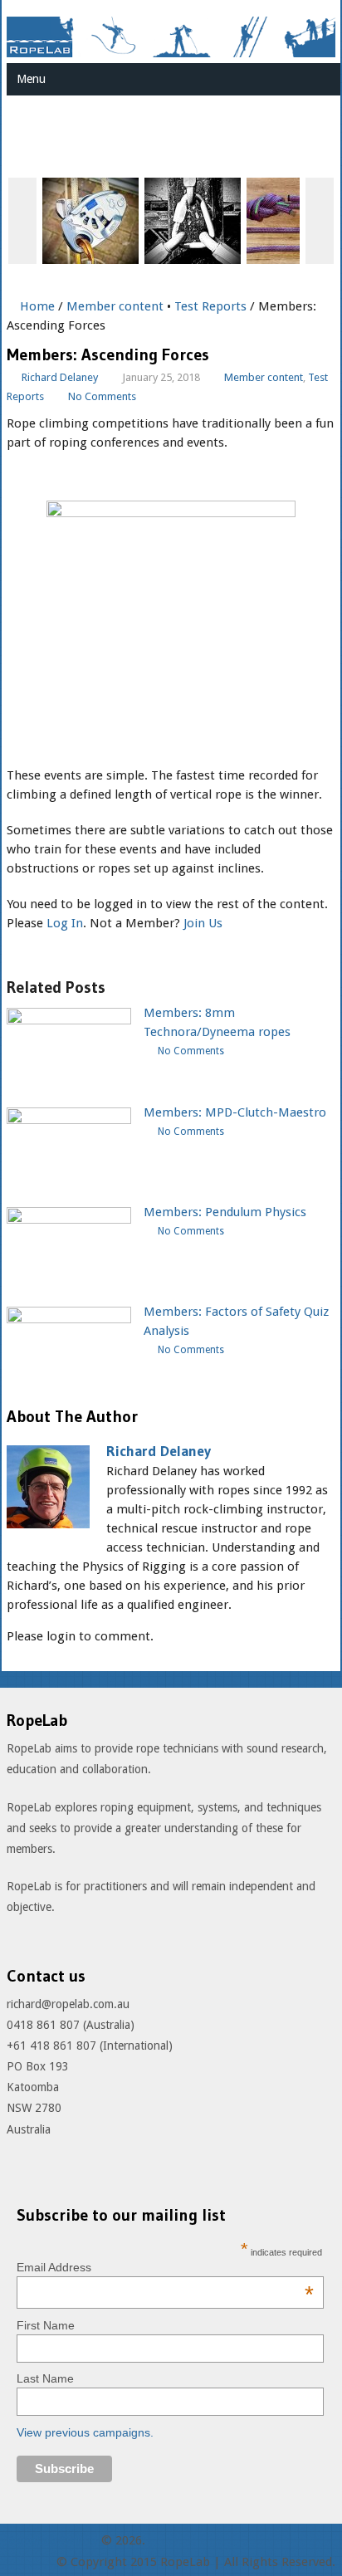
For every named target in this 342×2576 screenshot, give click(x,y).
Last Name (45, 2378)
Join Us (203, 923)
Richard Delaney (60, 377)
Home (36, 306)
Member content (115, 306)
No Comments (102, 396)
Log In (65, 923)
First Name (46, 2325)
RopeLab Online (52, 2540)
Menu (31, 79)
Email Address (165, 2267)
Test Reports (210, 306)
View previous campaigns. (85, 2432)
